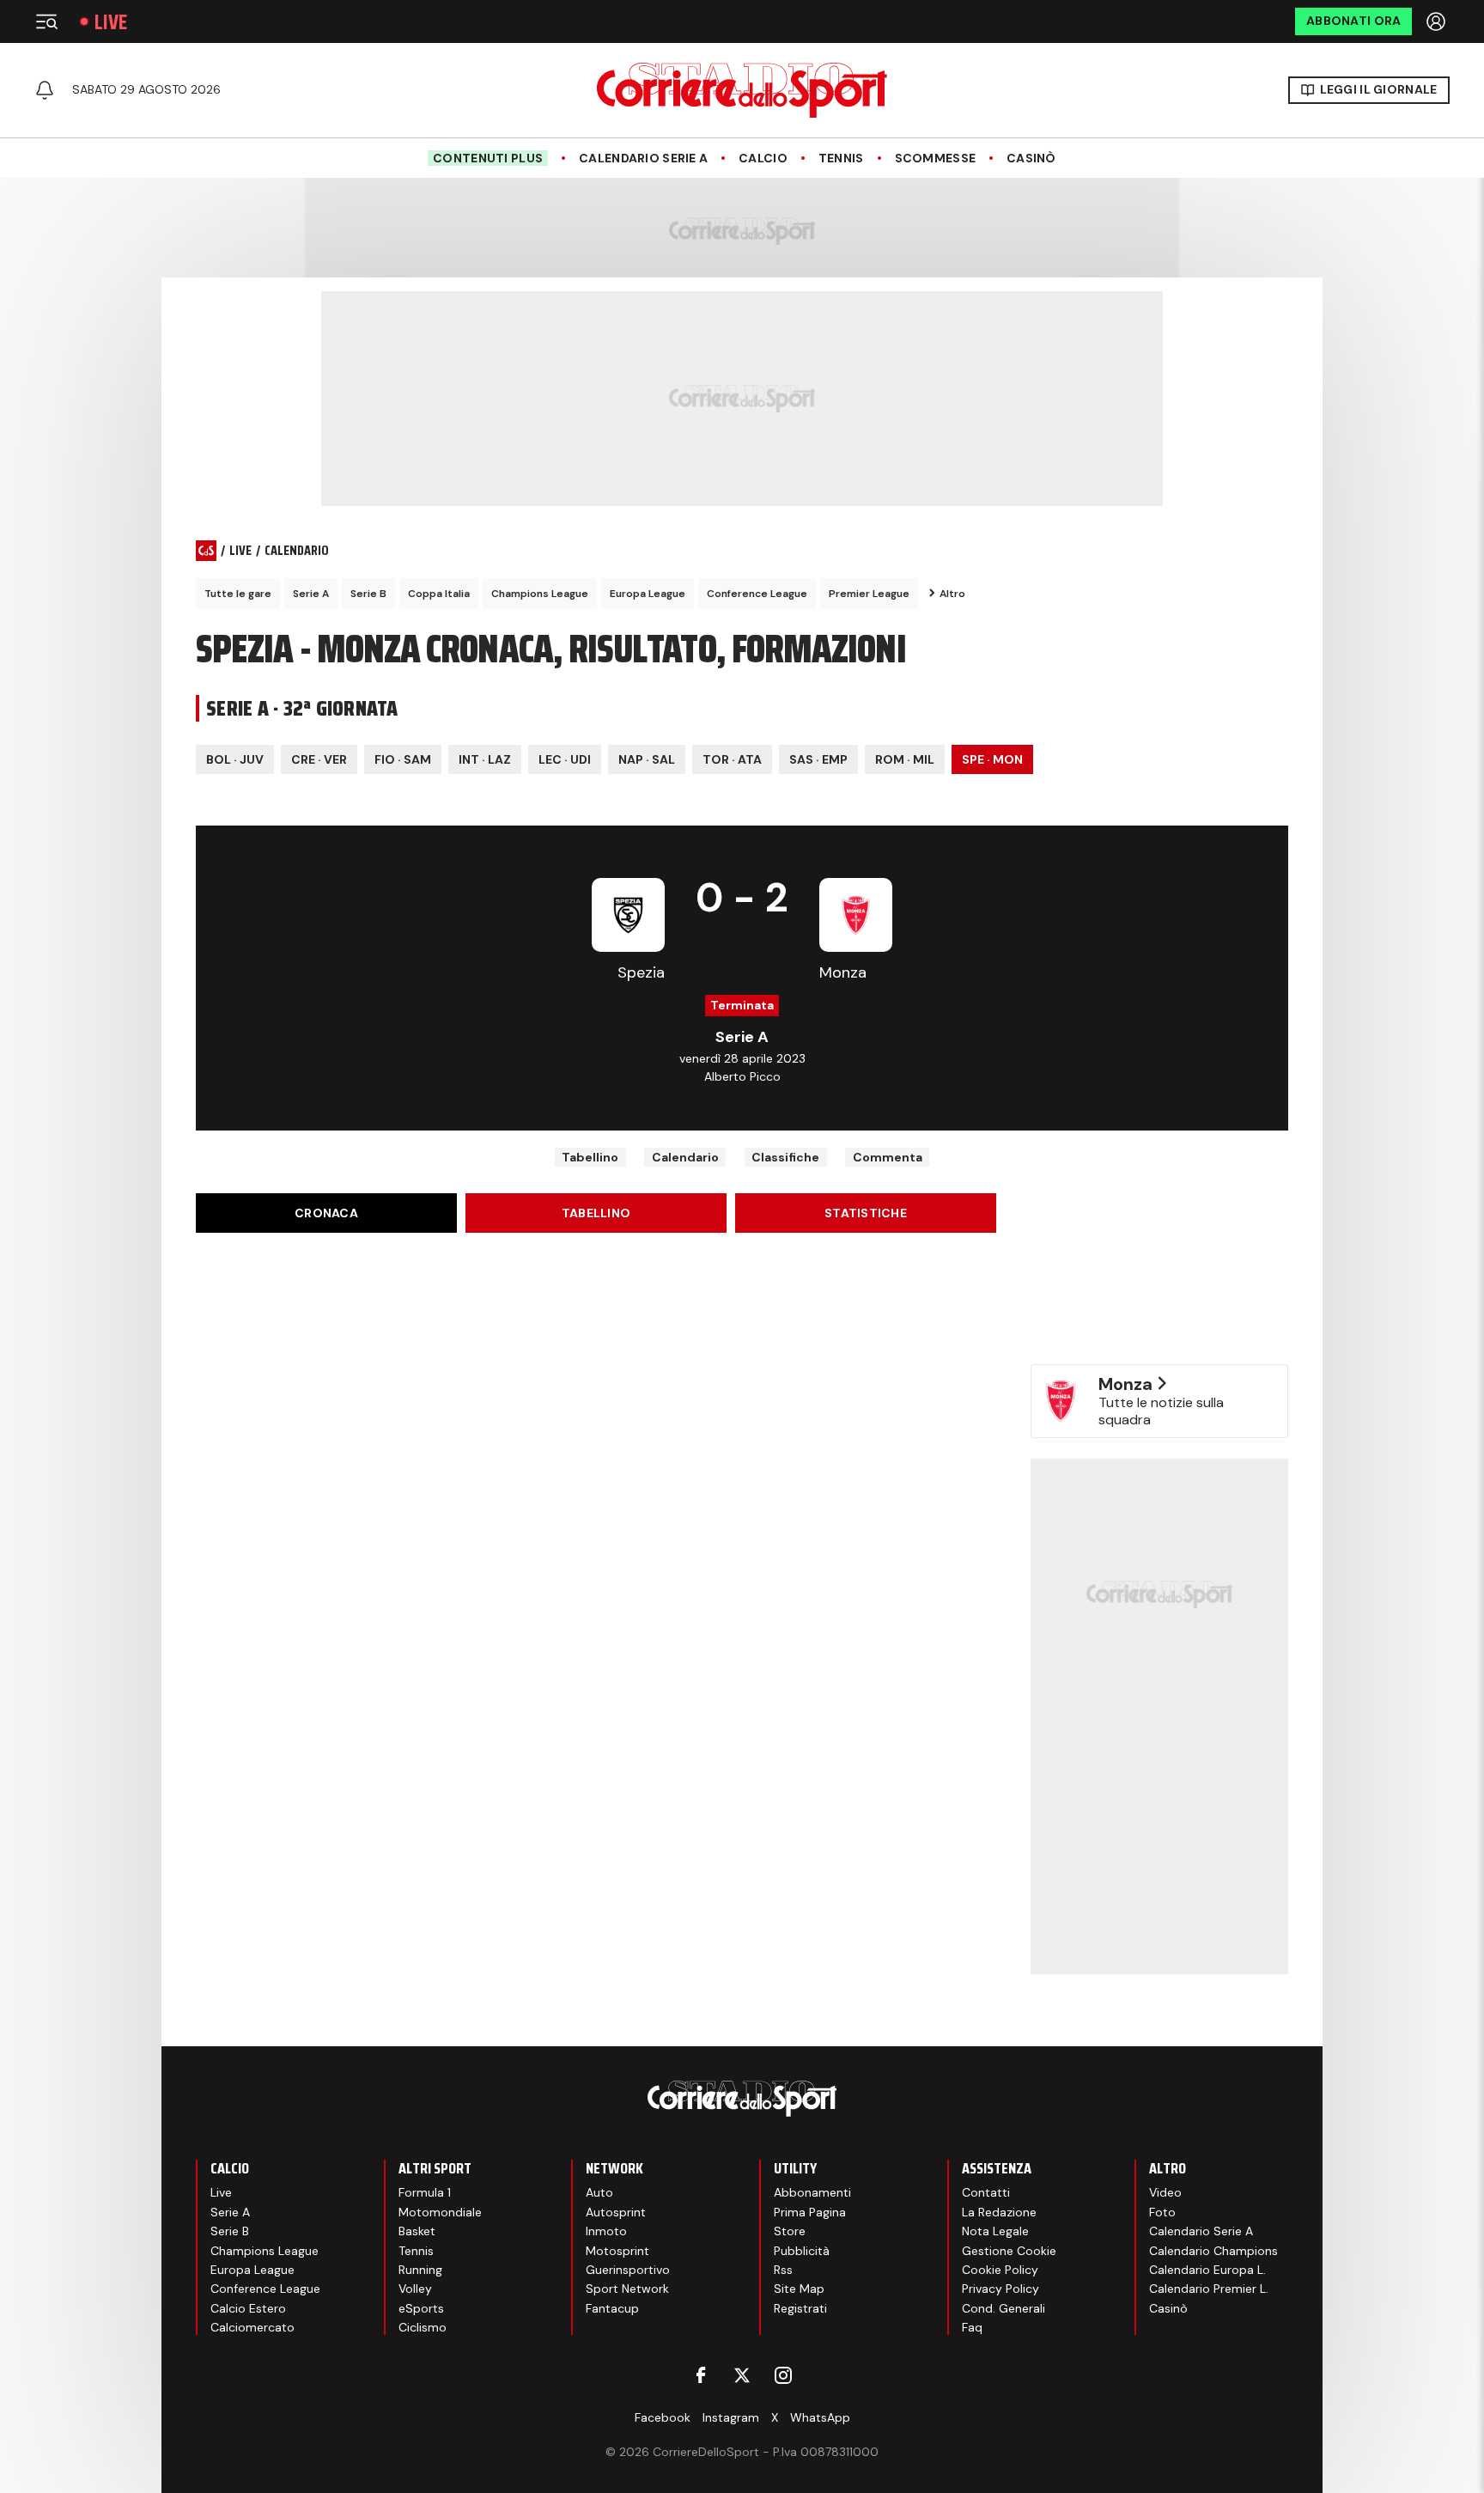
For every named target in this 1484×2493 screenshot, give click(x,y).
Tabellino (590, 1157)
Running (420, 2270)
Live (111, 22)
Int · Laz (485, 759)
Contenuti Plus (488, 158)
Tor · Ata (732, 759)
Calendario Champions (1213, 2251)
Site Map (799, 2289)
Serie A (311, 594)
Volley (415, 2289)
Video (1165, 2192)
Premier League (869, 594)
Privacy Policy (1000, 2289)
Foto (1162, 2212)
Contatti (986, 2192)
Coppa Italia (439, 594)
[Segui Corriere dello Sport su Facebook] (701, 2375)
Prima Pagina (810, 2212)
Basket (417, 2231)
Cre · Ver (319, 759)
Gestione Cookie (1009, 2251)
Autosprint (616, 2212)
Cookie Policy (1000, 2270)
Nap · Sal (647, 759)
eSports (421, 2308)
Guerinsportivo (628, 2270)
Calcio (763, 158)
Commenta (888, 1157)
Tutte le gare (238, 594)
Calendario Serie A (643, 158)
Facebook (663, 2417)
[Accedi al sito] (1438, 21)
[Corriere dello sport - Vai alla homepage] (742, 90)
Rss (783, 2270)
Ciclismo (423, 2327)
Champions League (540, 594)
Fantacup (612, 2308)
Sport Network (627, 2289)
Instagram (731, 2417)
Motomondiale (440, 2212)
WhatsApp (820, 2417)
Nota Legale (995, 2231)
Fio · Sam (403, 759)
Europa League (648, 594)
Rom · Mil (905, 759)
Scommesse (936, 158)
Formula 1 (425, 2192)
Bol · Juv (235, 759)
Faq (972, 2327)
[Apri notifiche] (45, 90)
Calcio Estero (248, 2308)
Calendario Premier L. (1209, 2289)
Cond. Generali (1004, 2308)
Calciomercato (252, 2327)
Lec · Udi (565, 759)
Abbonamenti (812, 2192)
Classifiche (785, 1157)
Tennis (841, 158)
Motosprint (617, 2251)
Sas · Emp (818, 759)
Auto (599, 2192)
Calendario (685, 1157)
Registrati (800, 2308)
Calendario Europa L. (1207, 2270)
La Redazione (999, 2212)
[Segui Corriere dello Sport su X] (742, 2375)
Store (790, 2231)
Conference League (757, 594)
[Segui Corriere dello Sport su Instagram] (783, 2375)
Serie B (368, 594)
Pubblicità (802, 2251)
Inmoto (606, 2231)
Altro (952, 594)
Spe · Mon (992, 759)
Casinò (1031, 158)
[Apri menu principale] (46, 21)
